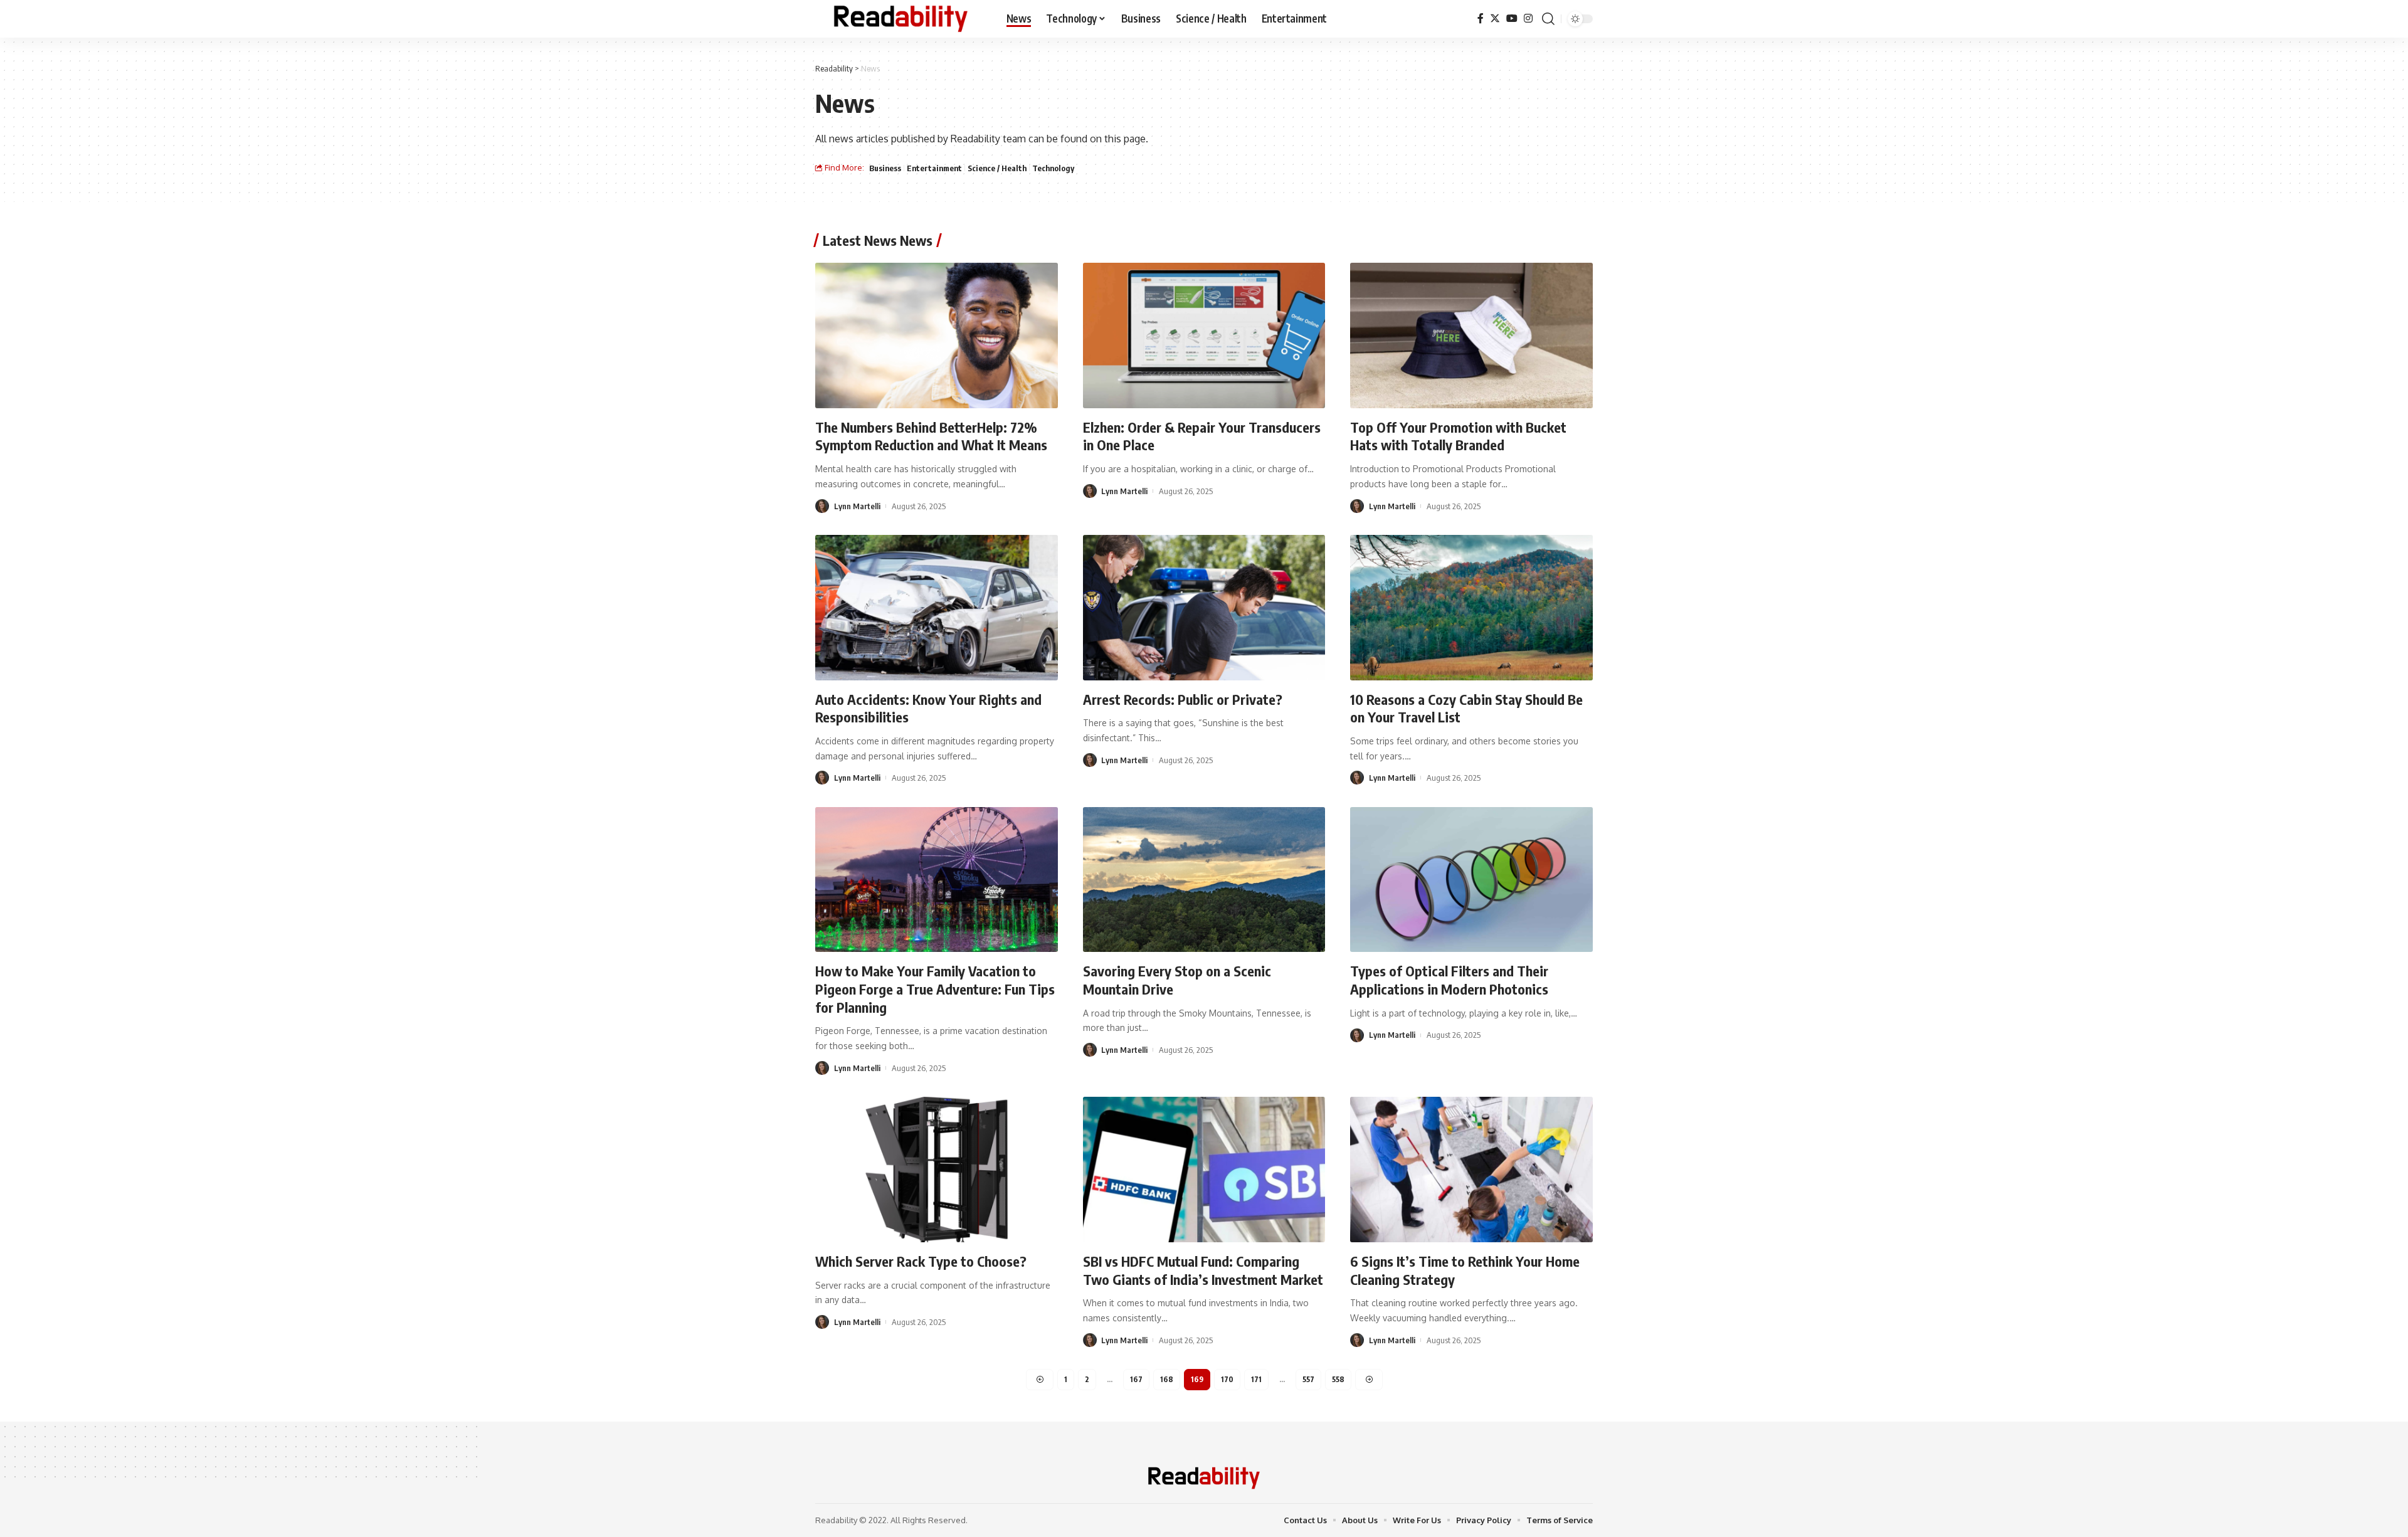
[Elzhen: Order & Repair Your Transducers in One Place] (1204, 335)
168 (1167, 1379)
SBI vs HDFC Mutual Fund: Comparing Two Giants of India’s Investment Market (1203, 1270)
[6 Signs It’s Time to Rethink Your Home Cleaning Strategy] (1471, 1170)
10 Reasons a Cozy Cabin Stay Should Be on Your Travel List (1466, 708)
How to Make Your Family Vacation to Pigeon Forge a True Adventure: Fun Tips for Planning (935, 989)
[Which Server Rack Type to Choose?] (937, 1170)
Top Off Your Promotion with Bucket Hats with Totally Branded (1458, 436)
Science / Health (997, 168)
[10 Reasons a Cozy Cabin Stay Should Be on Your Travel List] (1471, 608)
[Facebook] (1481, 18)
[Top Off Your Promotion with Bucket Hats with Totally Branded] (1471, 335)
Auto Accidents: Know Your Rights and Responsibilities (928, 708)
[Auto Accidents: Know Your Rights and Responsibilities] (937, 608)
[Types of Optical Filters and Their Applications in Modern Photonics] (1471, 880)
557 (1308, 1379)
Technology (1053, 168)
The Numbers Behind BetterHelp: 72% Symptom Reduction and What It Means (931, 436)
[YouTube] (1512, 18)
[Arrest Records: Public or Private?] (1204, 608)
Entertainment (934, 168)
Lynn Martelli (857, 506)
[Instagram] (1528, 18)
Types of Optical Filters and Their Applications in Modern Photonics (1449, 980)
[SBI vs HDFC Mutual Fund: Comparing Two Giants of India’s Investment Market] (1204, 1170)
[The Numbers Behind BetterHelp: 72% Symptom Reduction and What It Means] (937, 335)
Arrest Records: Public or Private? (1183, 699)
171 (1256, 1379)
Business (885, 168)
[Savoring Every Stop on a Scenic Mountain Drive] (1204, 880)
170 (1227, 1379)
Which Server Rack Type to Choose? (921, 1261)
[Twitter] (1495, 18)
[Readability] (901, 19)
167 (1136, 1379)
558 (1338, 1379)
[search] (1548, 19)
